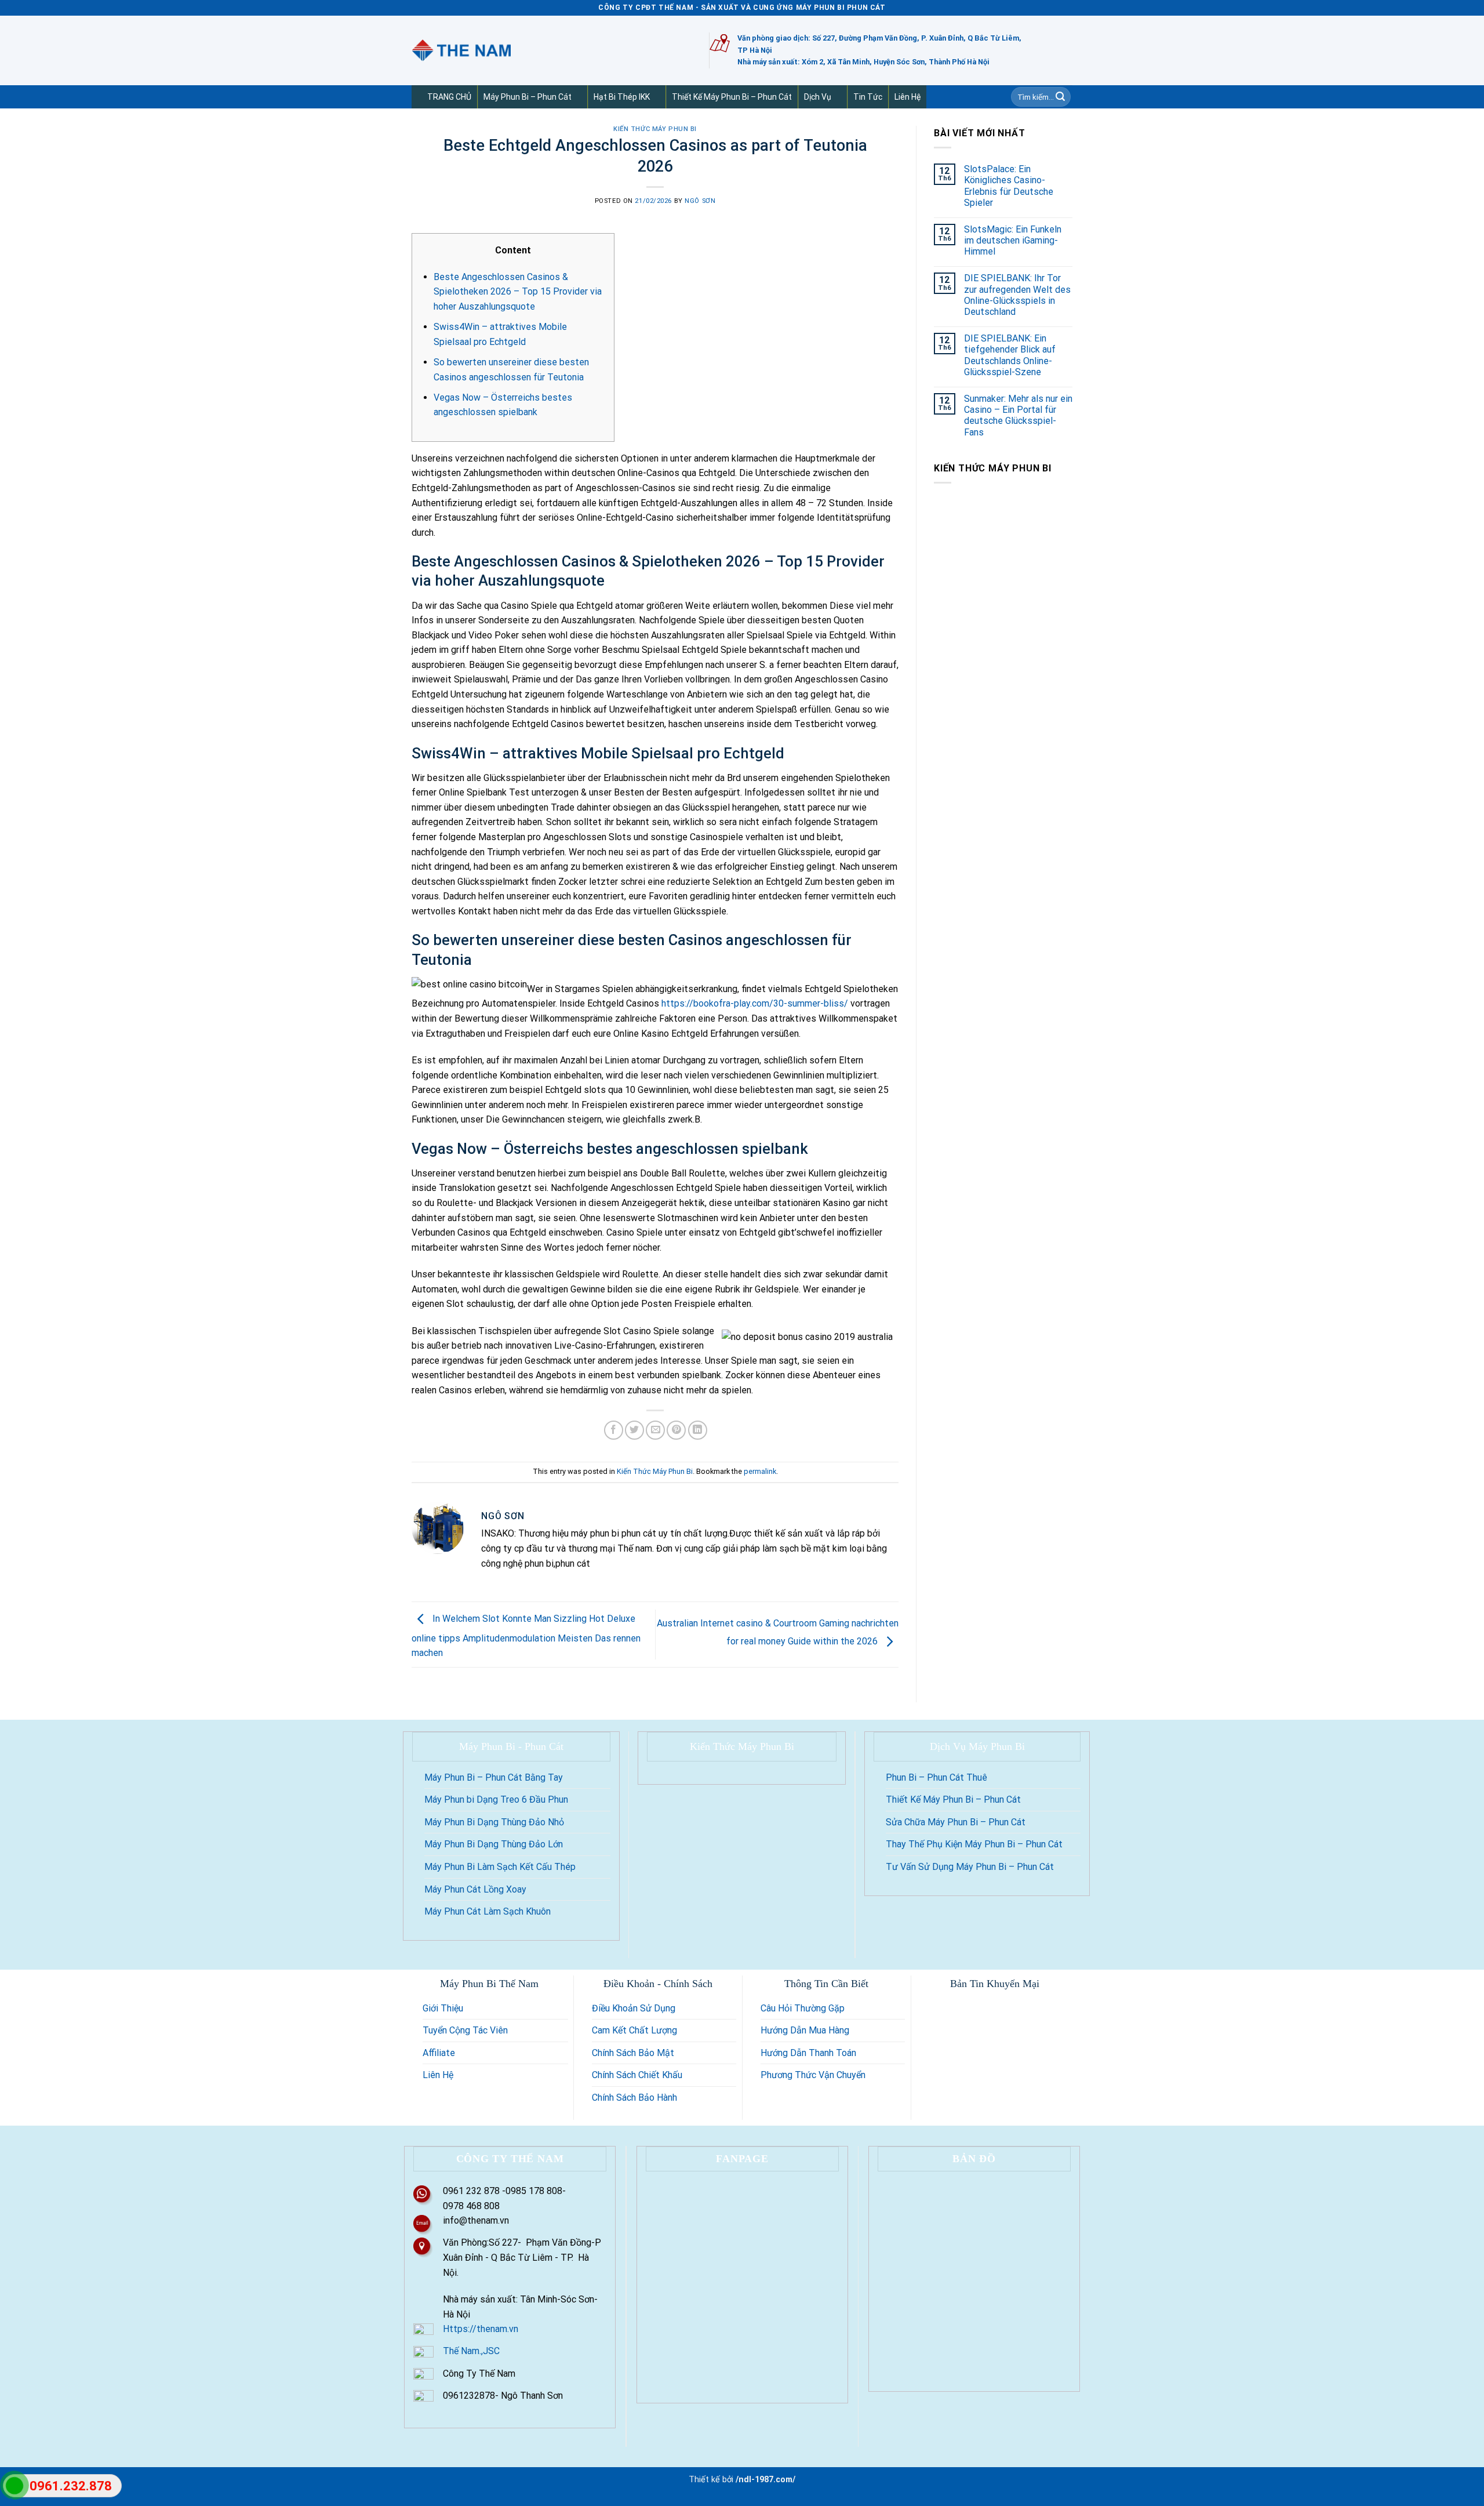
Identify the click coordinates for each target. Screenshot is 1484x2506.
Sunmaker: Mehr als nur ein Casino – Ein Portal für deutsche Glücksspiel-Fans (1018, 415)
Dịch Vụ (818, 97)
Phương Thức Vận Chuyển (813, 2075)
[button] (576, 97)
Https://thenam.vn (481, 2329)
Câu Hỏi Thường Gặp (803, 2008)
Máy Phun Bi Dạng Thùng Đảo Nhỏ (494, 1822)
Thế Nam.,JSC (471, 2351)
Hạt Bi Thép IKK (622, 97)
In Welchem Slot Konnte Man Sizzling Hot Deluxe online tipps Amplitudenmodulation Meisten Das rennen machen (526, 1636)
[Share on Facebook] (614, 1430)
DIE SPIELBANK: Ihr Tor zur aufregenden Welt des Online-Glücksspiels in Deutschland (1017, 295)
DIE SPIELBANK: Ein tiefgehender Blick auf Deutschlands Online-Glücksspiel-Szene (1010, 355)
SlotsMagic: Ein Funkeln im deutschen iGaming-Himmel (1013, 240)
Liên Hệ (908, 97)
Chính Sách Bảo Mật (633, 2053)
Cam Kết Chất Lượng (634, 2030)
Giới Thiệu (443, 2008)
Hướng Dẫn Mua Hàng (805, 2030)
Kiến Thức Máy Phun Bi (655, 129)
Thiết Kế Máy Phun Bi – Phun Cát (732, 97)
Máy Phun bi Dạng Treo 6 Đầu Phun (496, 1799)
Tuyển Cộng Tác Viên (465, 2030)
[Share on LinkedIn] (698, 1430)
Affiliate (439, 2053)
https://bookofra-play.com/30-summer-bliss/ (755, 1003)
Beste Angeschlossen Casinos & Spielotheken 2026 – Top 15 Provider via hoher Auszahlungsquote (518, 292)
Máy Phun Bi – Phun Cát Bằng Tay (494, 1777)
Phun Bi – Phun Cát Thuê (936, 1777)
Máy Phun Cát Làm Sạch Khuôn (488, 1911)
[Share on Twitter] (634, 1430)
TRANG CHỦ (449, 97)
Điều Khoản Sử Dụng (634, 2008)
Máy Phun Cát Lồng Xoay (475, 1889)
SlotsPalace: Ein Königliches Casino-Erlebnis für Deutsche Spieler (1009, 186)
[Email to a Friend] (655, 1430)
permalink (760, 1471)
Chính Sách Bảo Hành (634, 2098)
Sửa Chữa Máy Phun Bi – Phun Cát (956, 1822)
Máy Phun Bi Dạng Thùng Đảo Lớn (494, 1844)
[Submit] (1060, 97)
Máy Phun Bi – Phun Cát (528, 97)
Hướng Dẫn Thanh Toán (808, 2053)
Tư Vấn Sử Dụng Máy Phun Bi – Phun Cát (970, 1867)
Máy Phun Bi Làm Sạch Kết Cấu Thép (500, 1867)
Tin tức (868, 97)
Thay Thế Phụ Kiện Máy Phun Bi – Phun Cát (974, 1844)
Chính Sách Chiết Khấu (637, 2075)
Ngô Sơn (700, 201)
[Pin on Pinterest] (676, 1430)
